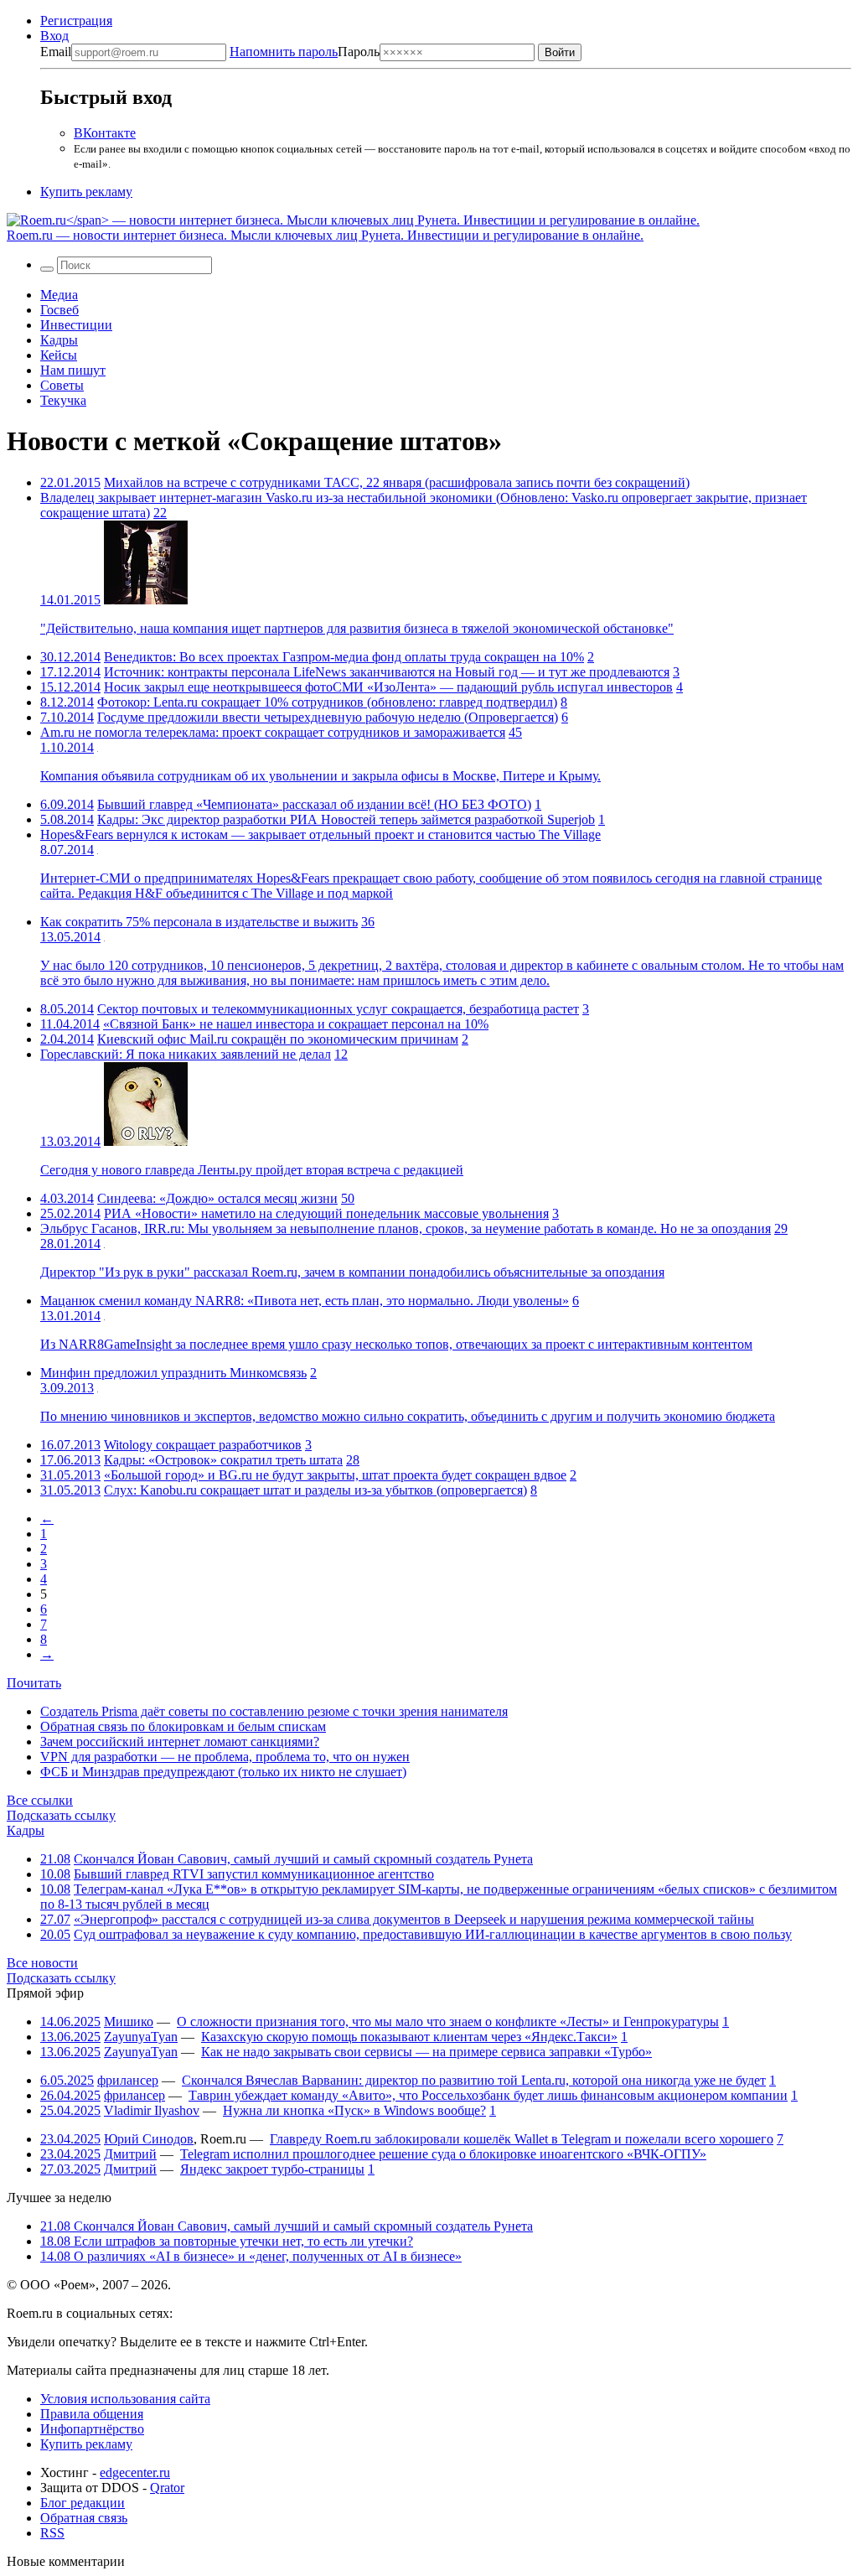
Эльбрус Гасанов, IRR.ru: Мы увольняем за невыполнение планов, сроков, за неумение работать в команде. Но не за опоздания (406, 1228)
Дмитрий (130, 2154)
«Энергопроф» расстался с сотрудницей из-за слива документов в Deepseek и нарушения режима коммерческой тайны (414, 1919)
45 (515, 732)
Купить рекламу (86, 192)
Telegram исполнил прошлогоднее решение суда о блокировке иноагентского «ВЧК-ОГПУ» (443, 2154)
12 (341, 1054)
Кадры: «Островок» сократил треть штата (223, 1460)
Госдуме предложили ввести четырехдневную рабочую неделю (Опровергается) (328, 717)
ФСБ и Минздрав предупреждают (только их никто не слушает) (223, 1772)
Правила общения (92, 2414)
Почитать (34, 1683)
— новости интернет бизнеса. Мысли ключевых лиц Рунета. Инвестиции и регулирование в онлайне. (325, 235)
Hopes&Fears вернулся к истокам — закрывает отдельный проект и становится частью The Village (320, 834)
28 (353, 1460)
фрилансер (128, 2080)
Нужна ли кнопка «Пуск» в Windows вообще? (354, 2110)
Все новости (42, 1963)
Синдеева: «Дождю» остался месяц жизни (217, 1198)
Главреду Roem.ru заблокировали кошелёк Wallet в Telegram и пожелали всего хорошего (522, 2139)
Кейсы (59, 355)
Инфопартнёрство (92, 2429)
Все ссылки (40, 1800)
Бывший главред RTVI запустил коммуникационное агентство (254, 1874)
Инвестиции (76, 325)
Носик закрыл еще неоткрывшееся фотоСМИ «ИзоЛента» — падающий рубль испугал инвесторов (388, 687)
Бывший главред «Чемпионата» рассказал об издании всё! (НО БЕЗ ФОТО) (314, 804)
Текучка (63, 400)
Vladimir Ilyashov (152, 2110)
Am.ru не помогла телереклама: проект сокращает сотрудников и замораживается (273, 732)
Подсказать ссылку (61, 1815)
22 (160, 513)
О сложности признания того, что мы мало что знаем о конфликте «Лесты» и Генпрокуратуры (448, 2021)
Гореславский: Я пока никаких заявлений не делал (186, 1054)
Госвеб (59, 310)
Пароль (305, 52)
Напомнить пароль (284, 52)
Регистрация (76, 21)
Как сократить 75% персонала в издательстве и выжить (199, 922)
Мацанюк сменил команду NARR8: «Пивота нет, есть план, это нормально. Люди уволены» (305, 1301)
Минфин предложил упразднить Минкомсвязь (173, 1373)
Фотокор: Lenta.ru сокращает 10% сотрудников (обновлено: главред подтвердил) (327, 702)
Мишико (129, 2021)
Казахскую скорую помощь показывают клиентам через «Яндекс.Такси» (409, 2037)
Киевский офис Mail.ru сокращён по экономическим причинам (278, 1039)
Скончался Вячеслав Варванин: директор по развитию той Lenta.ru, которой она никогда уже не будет (474, 2080)
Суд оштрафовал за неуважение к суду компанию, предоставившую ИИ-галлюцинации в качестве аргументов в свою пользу (433, 1934)
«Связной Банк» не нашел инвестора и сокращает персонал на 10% (296, 1024)
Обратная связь (84, 2518)
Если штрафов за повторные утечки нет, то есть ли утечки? (227, 2241)
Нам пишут (73, 370)
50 (348, 1198)
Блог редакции (83, 2503)
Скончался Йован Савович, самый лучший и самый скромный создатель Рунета (303, 1859)
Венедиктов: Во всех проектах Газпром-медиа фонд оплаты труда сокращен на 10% (344, 657)
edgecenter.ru (135, 2472)
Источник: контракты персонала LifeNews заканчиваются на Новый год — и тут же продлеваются (387, 672)
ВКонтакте (105, 133)
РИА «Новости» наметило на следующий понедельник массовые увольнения (326, 1213)
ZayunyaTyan (141, 2037)
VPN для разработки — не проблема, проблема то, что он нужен (225, 1757)
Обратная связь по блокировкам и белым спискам (183, 1726)
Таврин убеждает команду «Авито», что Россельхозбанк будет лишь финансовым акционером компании (488, 2095)
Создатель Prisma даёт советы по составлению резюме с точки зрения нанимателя (274, 1711)
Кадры (59, 340)
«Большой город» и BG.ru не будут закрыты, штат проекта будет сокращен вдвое (335, 1475)
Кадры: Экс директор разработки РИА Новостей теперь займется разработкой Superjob (346, 819)
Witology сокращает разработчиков (203, 1445)
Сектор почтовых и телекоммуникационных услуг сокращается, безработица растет (338, 1009)
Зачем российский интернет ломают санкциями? (180, 1742)
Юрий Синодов (149, 2139)
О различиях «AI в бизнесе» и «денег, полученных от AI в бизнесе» (251, 2256)
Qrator (167, 2488)
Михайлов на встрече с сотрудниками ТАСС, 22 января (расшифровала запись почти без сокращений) (397, 482)
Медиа (59, 295)
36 (368, 922)
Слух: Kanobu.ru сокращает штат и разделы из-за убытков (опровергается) (315, 1490)
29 (781, 1228)
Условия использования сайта (125, 2399)
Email (56, 52)
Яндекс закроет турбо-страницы (272, 2169)
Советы (62, 385)
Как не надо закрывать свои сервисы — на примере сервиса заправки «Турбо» (426, 2052)
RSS (52, 2533)
